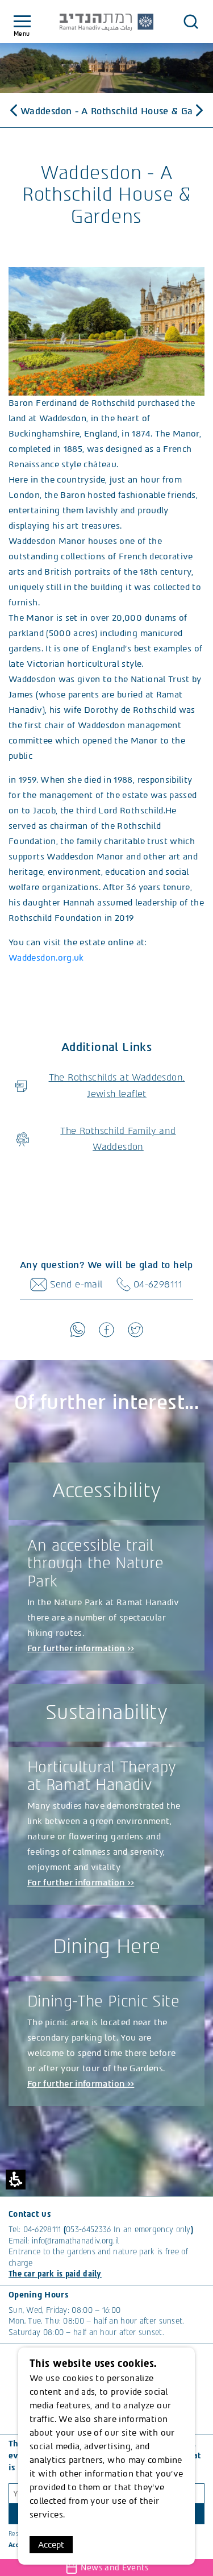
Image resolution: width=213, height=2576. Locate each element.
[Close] (191, 22)
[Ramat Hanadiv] (107, 22)
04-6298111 (42, 2230)
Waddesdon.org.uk (46, 958)
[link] (78, 1329)
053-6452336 (88, 2230)
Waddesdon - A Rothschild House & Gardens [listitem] (106, 111)
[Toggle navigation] (22, 22)
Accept (51, 2545)
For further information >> (81, 1648)
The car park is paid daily (55, 2274)
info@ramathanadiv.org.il (75, 2241)
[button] (106, 331)
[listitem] (106, 331)
